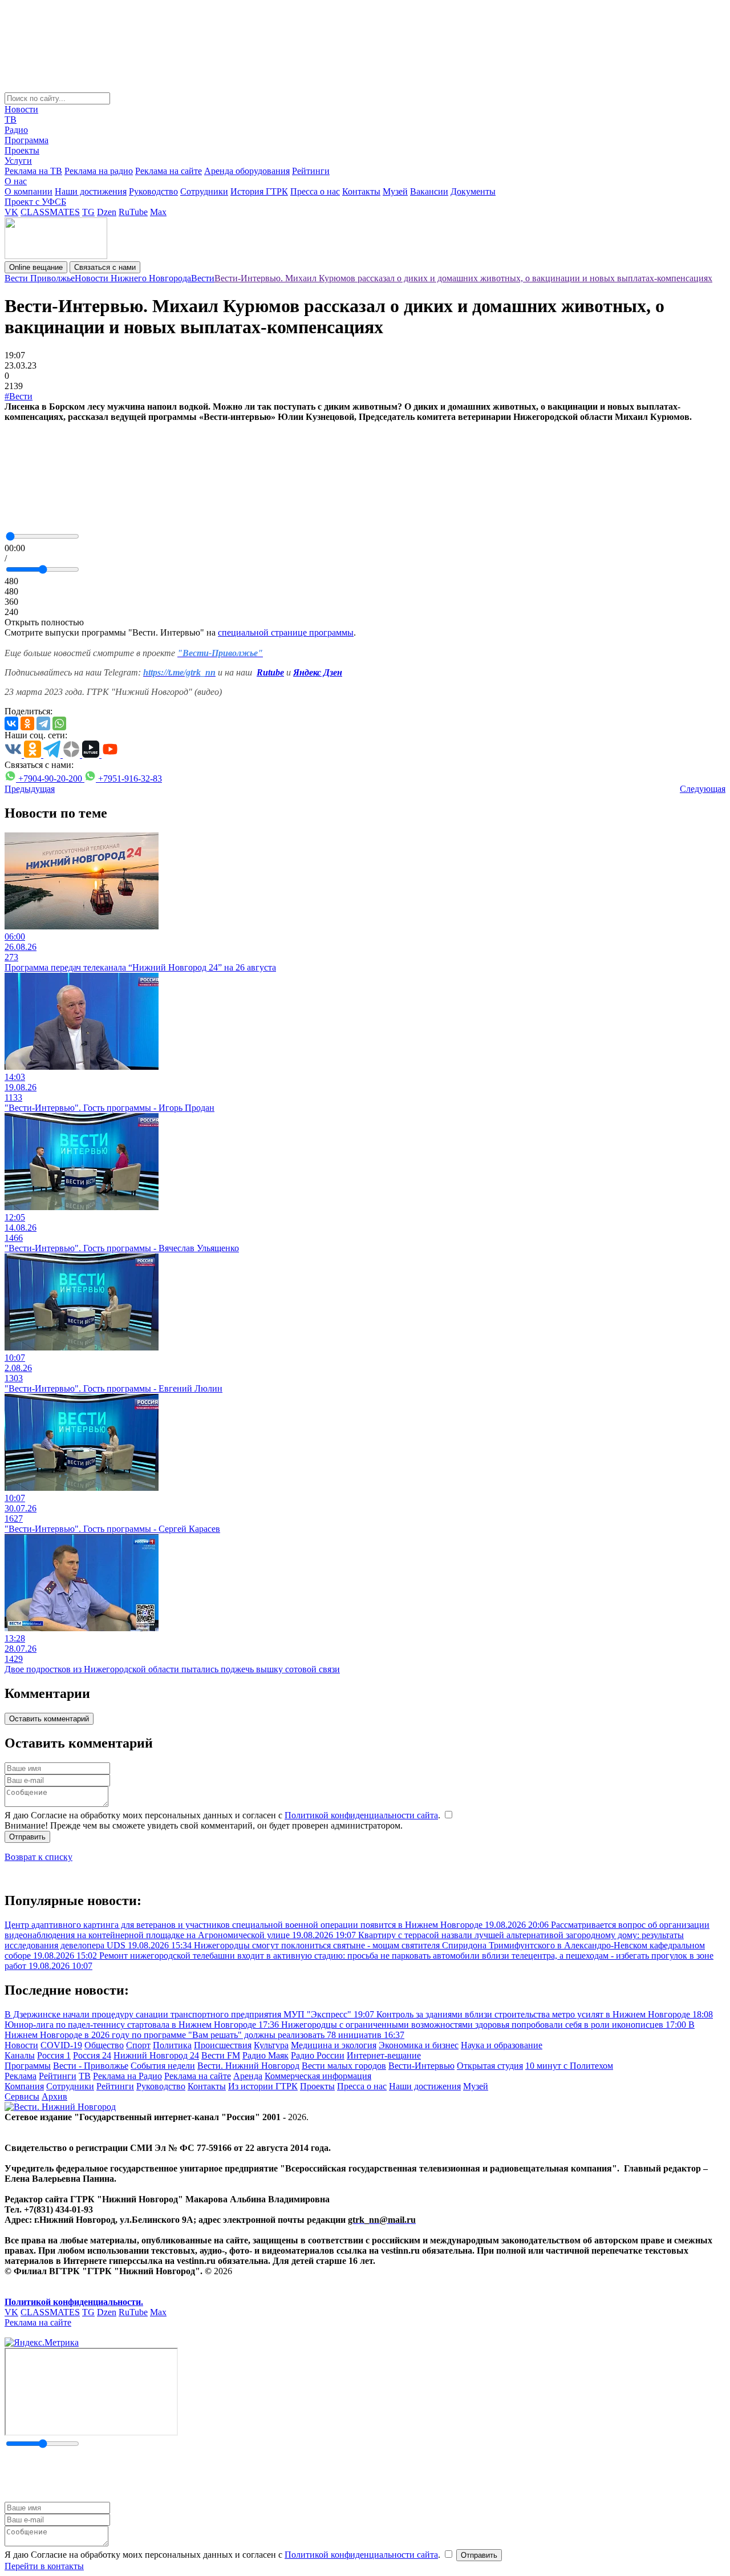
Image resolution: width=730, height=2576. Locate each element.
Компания (24, 2086)
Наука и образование (502, 2045)
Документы (473, 191)
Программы (28, 2066)
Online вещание (36, 267)
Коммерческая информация (318, 2076)
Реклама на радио (99, 171)
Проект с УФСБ (35, 202)
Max (158, 212)
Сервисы (22, 2096)
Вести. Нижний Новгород (248, 2066)
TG (88, 212)
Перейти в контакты (44, 2566)
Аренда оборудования (247, 171)
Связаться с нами (105, 267)
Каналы (20, 2055)
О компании (29, 191)
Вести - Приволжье (91, 2066)
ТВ (11, 120)
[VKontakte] (11, 723)
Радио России (318, 2055)
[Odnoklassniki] (27, 723)
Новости (21, 109)
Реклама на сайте (169, 171)
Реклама (21, 2076)
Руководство (153, 191)
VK (11, 212)
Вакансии (429, 191)
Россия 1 (54, 2055)
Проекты (22, 150)
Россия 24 (92, 2055)
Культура (271, 2045)
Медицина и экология (334, 2045)
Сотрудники (204, 191)
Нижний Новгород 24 (156, 2055)
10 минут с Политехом (569, 2066)
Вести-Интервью (421, 2066)
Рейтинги (311, 171)
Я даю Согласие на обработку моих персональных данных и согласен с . (224, 1815)
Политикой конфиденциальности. (74, 2302)
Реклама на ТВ (33, 171)
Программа (27, 140)
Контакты (361, 191)
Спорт (138, 2045)
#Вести (19, 396)
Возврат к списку (38, 1857)
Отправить (27, 1837)
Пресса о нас (315, 191)
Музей (395, 191)
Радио (16, 130)
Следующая (703, 789)
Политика (172, 2045)
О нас (16, 181)
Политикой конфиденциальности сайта (361, 1815)
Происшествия (223, 2045)
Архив (54, 2096)
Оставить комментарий (49, 1719)
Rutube (270, 672)
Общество (104, 2045)
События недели (163, 2066)
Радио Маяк (265, 2055)
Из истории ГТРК (263, 2086)
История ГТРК (259, 191)
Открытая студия (490, 2066)
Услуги (18, 161)
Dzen (107, 212)
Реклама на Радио (127, 2076)
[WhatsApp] (59, 723)
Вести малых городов (344, 2066)
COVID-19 (61, 2045)
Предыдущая (30, 789)
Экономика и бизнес (419, 2045)
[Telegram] (43, 723)
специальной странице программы (286, 632)
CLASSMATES (50, 212)
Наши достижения (91, 191)
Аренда (248, 2076)
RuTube (133, 212)
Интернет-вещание (384, 2055)
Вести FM (221, 2055)
